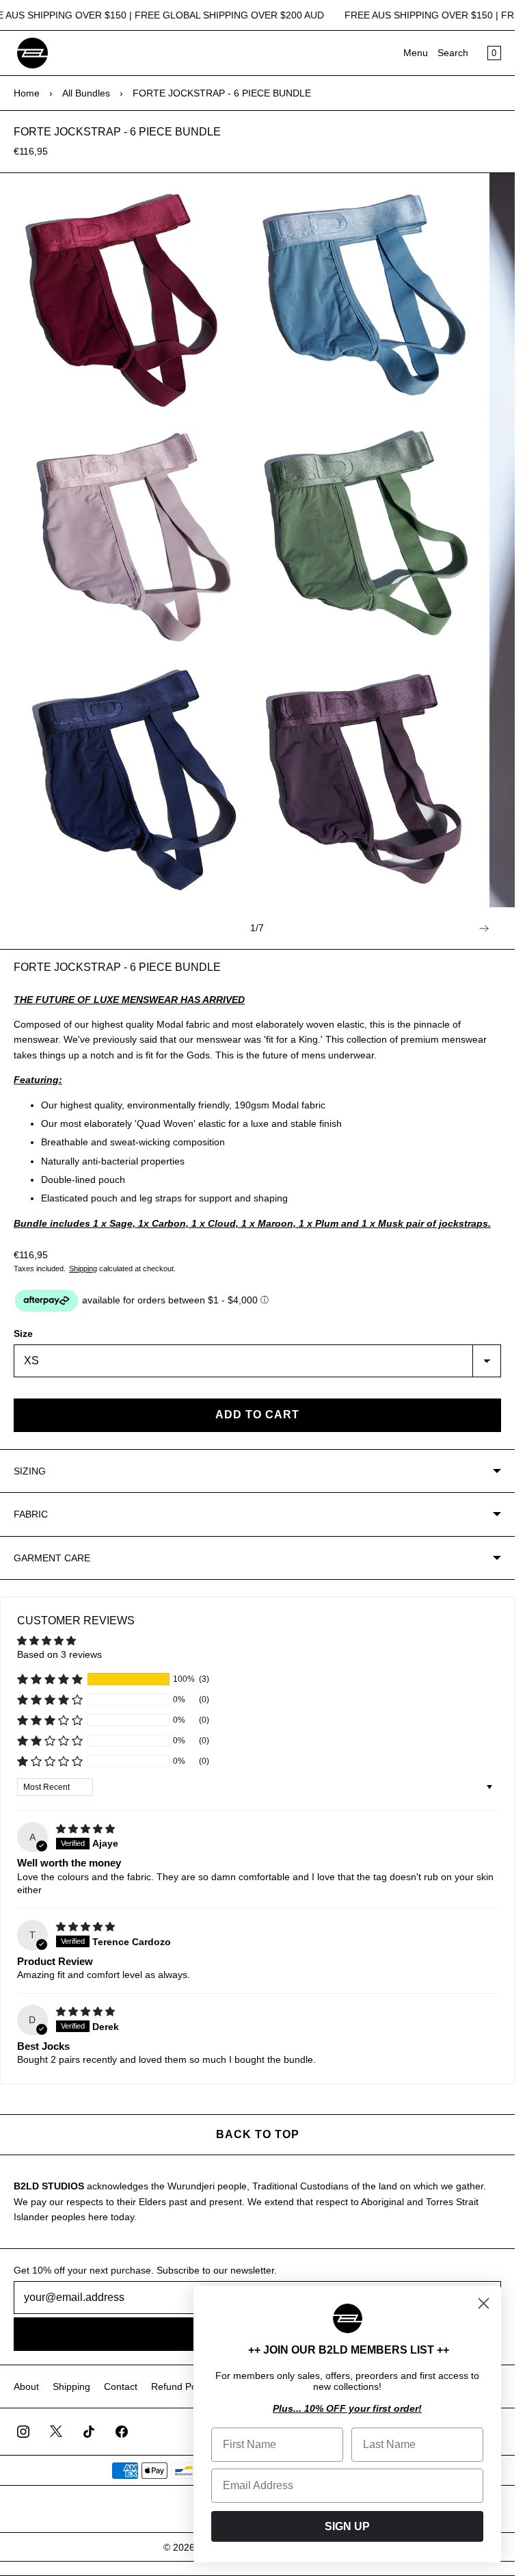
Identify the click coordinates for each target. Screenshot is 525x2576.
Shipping (83, 1269)
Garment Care (52, 1558)
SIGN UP (347, 2526)
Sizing (30, 1471)
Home (27, 93)
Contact (121, 2386)
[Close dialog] (484, 2303)
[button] (50, 1679)
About (26, 2386)
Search (453, 53)
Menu (416, 53)
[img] (85, 1829)
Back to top (258, 2134)
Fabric (31, 1514)
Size (23, 1333)
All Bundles (86, 93)
